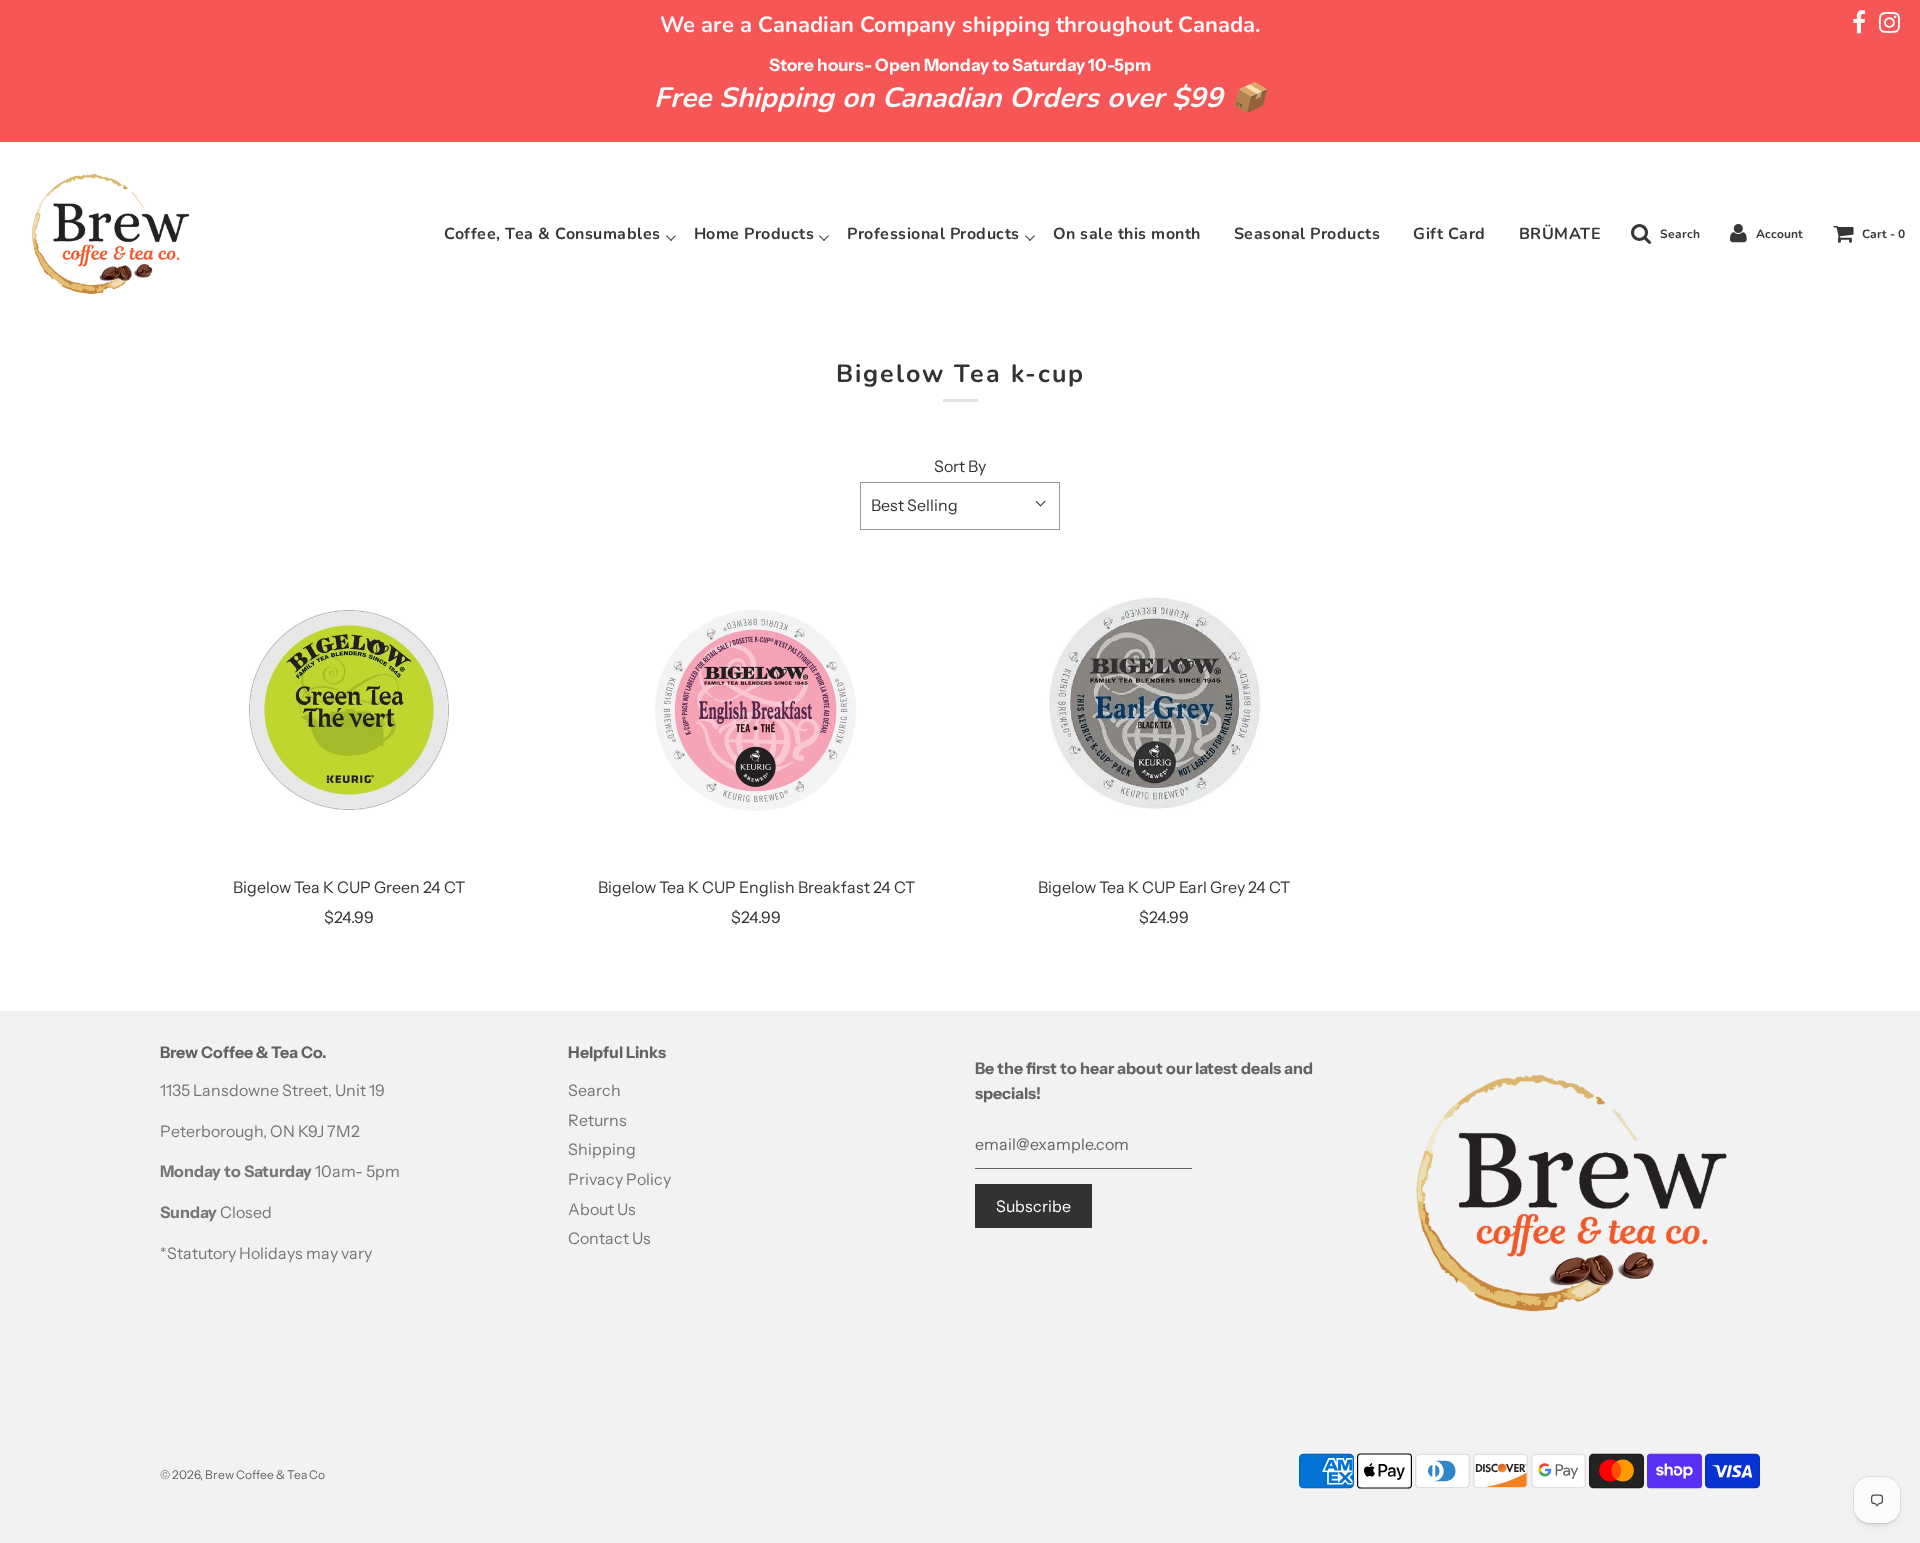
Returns (597, 1120)
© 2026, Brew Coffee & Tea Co (242, 1474)
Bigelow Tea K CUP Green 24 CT (349, 887)
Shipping (602, 1149)
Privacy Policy (619, 1179)
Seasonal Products (1307, 234)
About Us (602, 1209)
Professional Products (933, 234)
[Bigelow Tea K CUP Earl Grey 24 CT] (1164, 710)
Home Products (754, 234)
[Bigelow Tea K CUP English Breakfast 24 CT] (757, 710)
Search (594, 1090)
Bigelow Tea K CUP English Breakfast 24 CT (756, 887)
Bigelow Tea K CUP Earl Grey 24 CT (1164, 887)
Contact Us (609, 1238)
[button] (960, 506)
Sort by (960, 466)
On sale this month (1127, 234)
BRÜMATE (1560, 234)
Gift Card (1449, 234)
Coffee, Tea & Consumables (552, 234)
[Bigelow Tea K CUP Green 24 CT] (349, 710)
